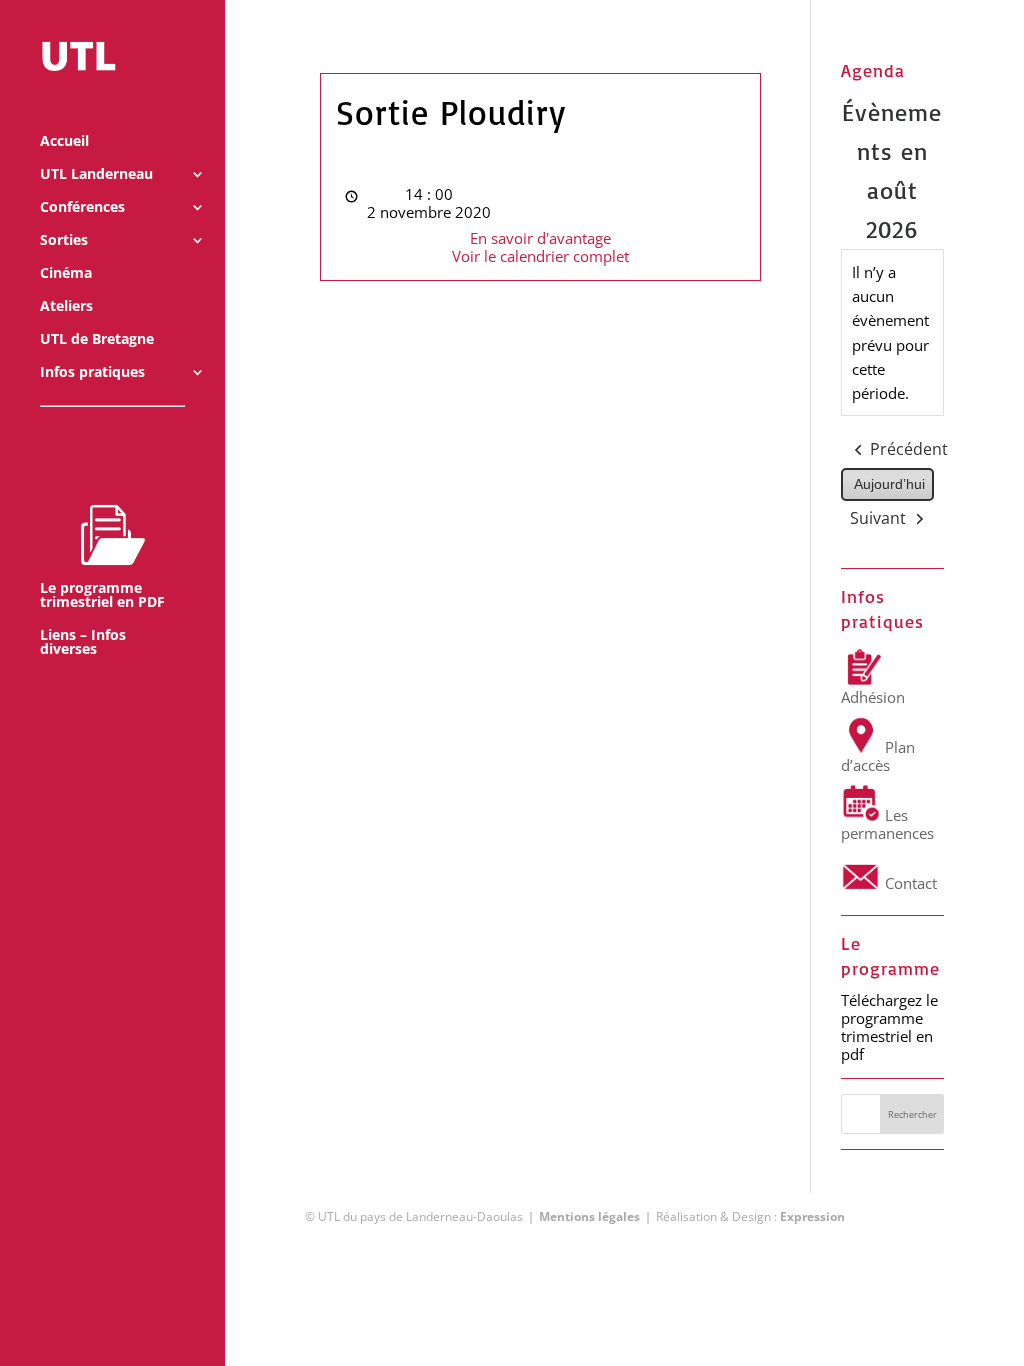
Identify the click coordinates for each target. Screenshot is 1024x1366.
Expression (812, 1216)
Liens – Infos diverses (83, 643)
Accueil (64, 142)
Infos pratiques (92, 373)
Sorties (64, 241)
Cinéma (66, 274)
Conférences (82, 208)
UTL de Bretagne (97, 340)
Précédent (909, 449)
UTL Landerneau (96, 175)
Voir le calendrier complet (540, 256)
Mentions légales (589, 1216)
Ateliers (66, 307)
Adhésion (873, 697)
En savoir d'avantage (540, 238)
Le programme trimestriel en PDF (102, 594)
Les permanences (887, 824)
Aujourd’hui (889, 484)
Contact (909, 883)
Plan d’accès (878, 756)
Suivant (878, 518)
